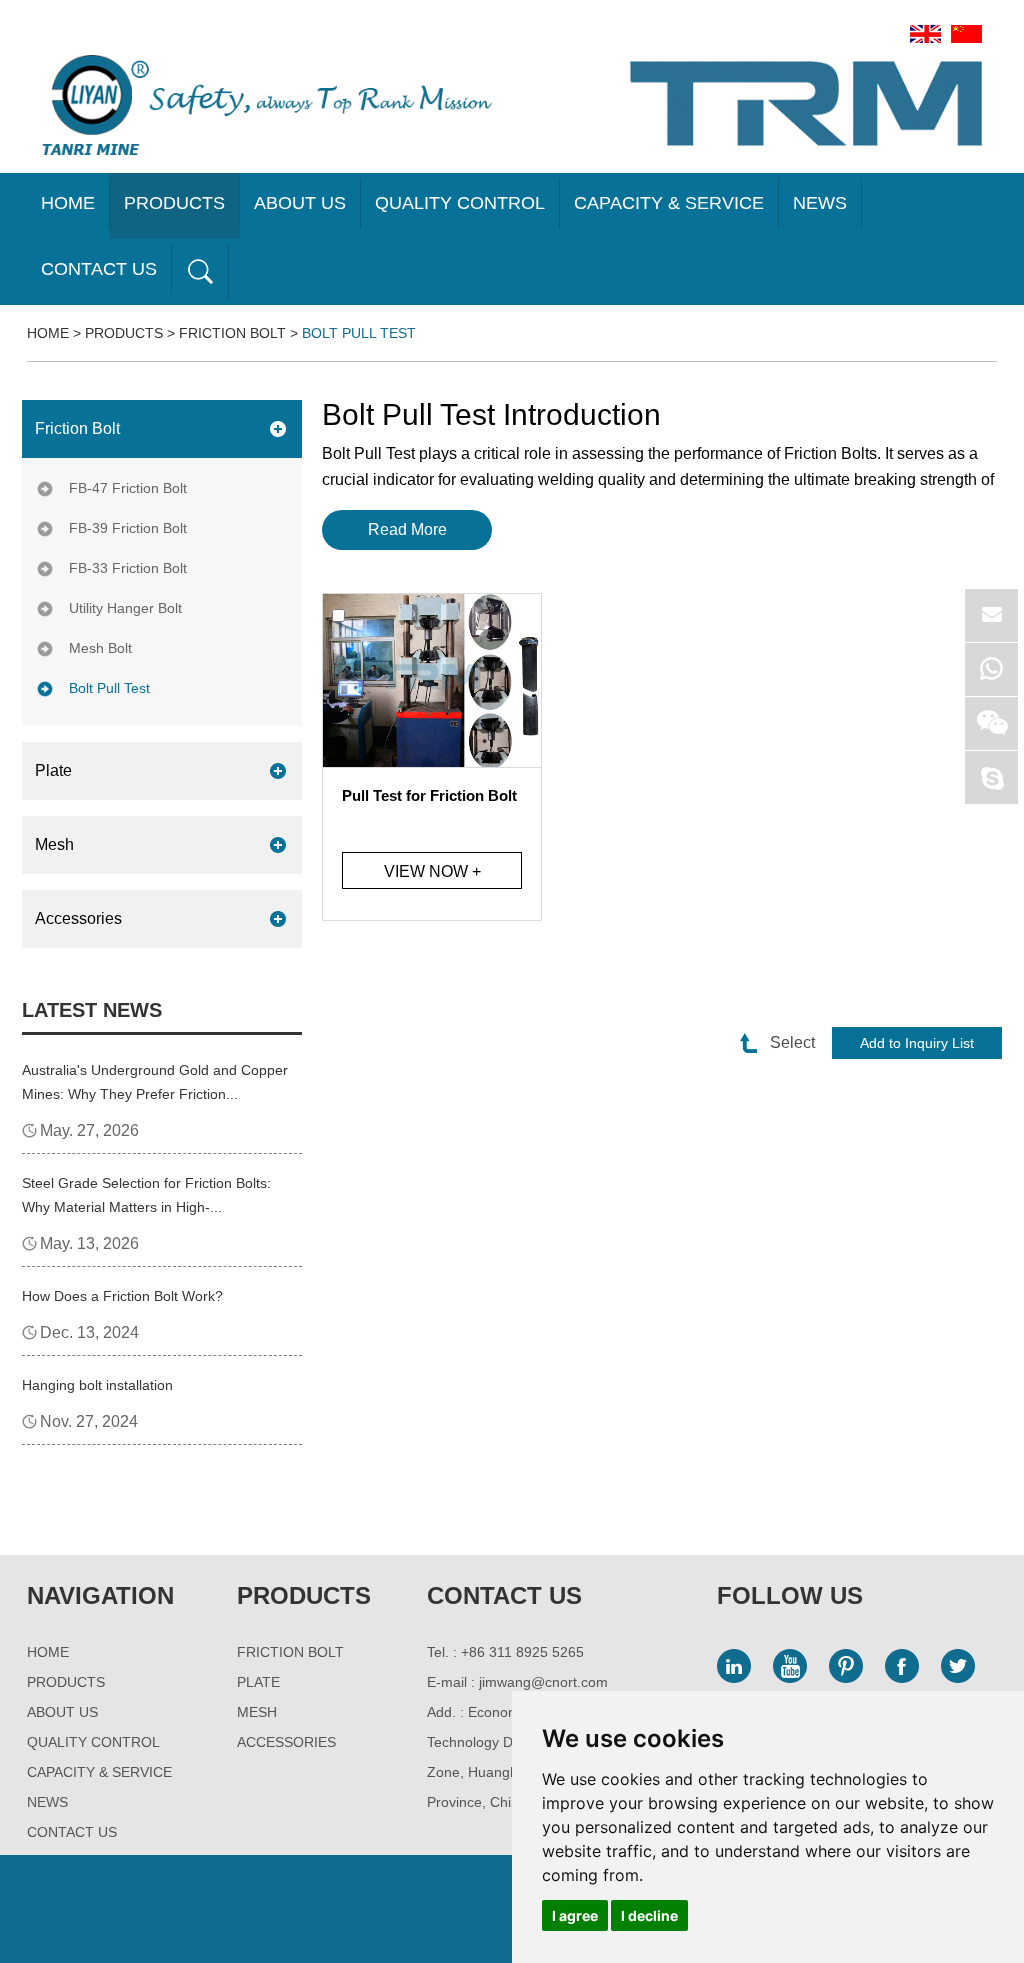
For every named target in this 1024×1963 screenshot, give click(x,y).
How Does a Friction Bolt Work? (122, 1296)
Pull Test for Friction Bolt (429, 795)
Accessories (78, 918)
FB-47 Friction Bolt (128, 488)
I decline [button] (649, 1915)
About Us (300, 203)
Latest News (92, 1010)
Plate (53, 770)
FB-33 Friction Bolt (128, 568)
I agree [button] (575, 1915)
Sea (200, 272)
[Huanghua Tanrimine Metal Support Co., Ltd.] (267, 105)
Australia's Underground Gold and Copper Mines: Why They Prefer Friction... (155, 1082)
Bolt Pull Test (359, 333)
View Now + (432, 871)
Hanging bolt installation (97, 1385)
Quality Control (460, 203)
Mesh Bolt (100, 648)
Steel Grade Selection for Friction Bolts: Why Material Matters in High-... (146, 1195)
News (820, 203)
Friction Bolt (232, 333)
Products (174, 203)
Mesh (54, 844)
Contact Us (99, 269)
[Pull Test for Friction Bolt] (432, 681)
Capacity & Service (669, 203)
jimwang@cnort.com (543, 1682)
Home (68, 203)
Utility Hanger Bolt (125, 608)
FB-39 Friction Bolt (128, 528)
